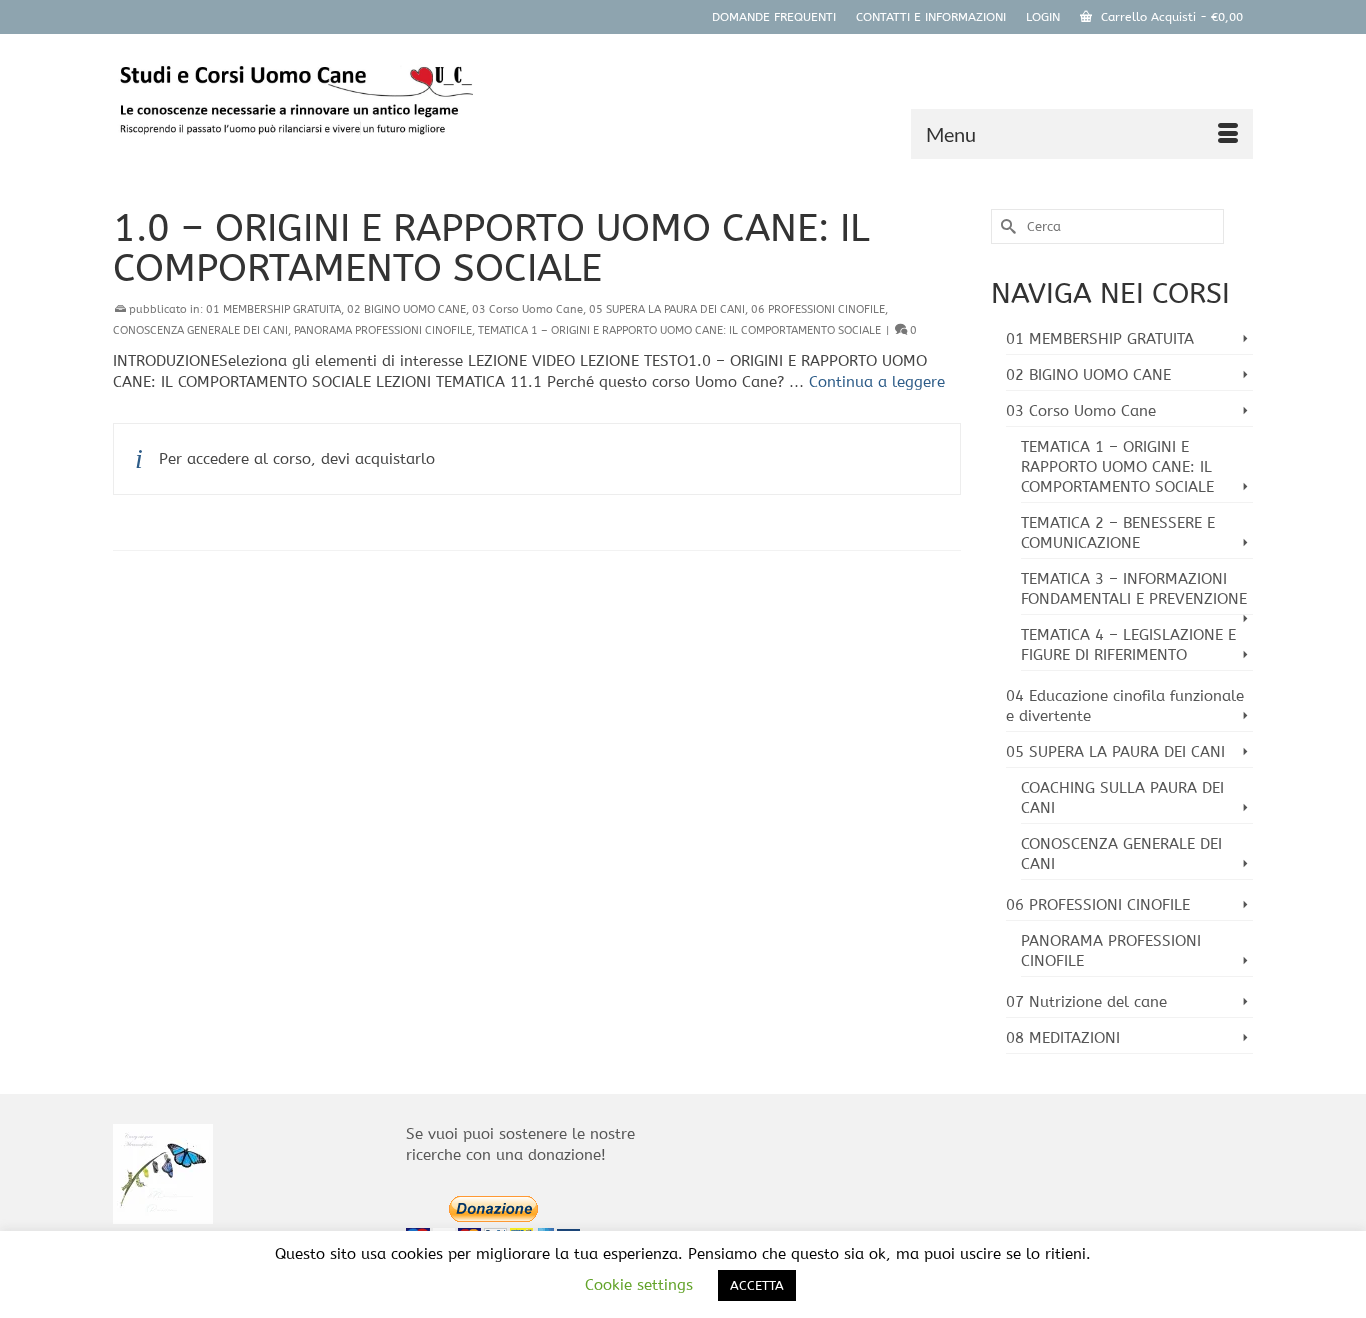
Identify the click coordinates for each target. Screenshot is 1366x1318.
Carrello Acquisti (1170, 17)
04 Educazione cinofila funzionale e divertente (1125, 706)
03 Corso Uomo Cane (527, 309)
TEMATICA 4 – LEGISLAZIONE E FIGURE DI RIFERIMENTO (1128, 645)
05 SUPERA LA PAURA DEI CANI (667, 309)
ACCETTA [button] (757, 1285)
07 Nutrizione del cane (1086, 1002)
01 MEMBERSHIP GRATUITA (273, 309)
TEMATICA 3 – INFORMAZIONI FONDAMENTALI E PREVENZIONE (1134, 589)
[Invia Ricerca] (1006, 226)
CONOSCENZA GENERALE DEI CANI (200, 330)
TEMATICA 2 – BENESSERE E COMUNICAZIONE (1118, 533)
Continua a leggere (877, 382)
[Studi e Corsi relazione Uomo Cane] (293, 104)
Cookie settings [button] (639, 1285)
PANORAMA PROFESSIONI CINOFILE (383, 330)
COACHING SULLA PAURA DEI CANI (1122, 798)
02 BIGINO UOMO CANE (406, 309)
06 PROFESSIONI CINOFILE (818, 309)
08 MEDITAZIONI (1063, 1038)
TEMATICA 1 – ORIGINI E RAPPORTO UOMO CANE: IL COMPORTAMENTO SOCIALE (679, 330)
